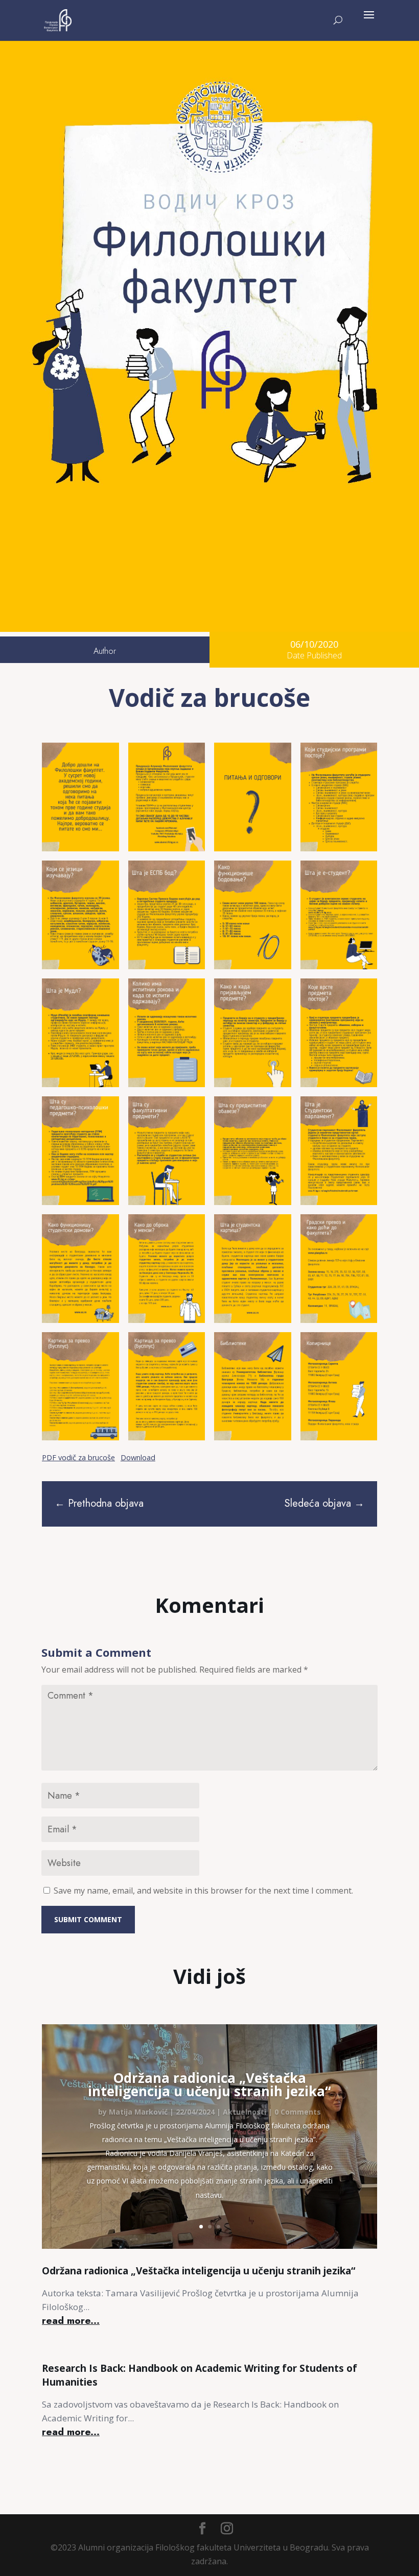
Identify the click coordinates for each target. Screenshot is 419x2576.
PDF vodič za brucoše (78, 1457)
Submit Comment (88, 1919)
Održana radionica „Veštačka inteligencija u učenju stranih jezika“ (209, 2084)
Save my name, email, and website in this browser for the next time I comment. (203, 1891)
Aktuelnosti (245, 2112)
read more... (71, 2321)
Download (138, 1457)
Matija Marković (138, 2112)
